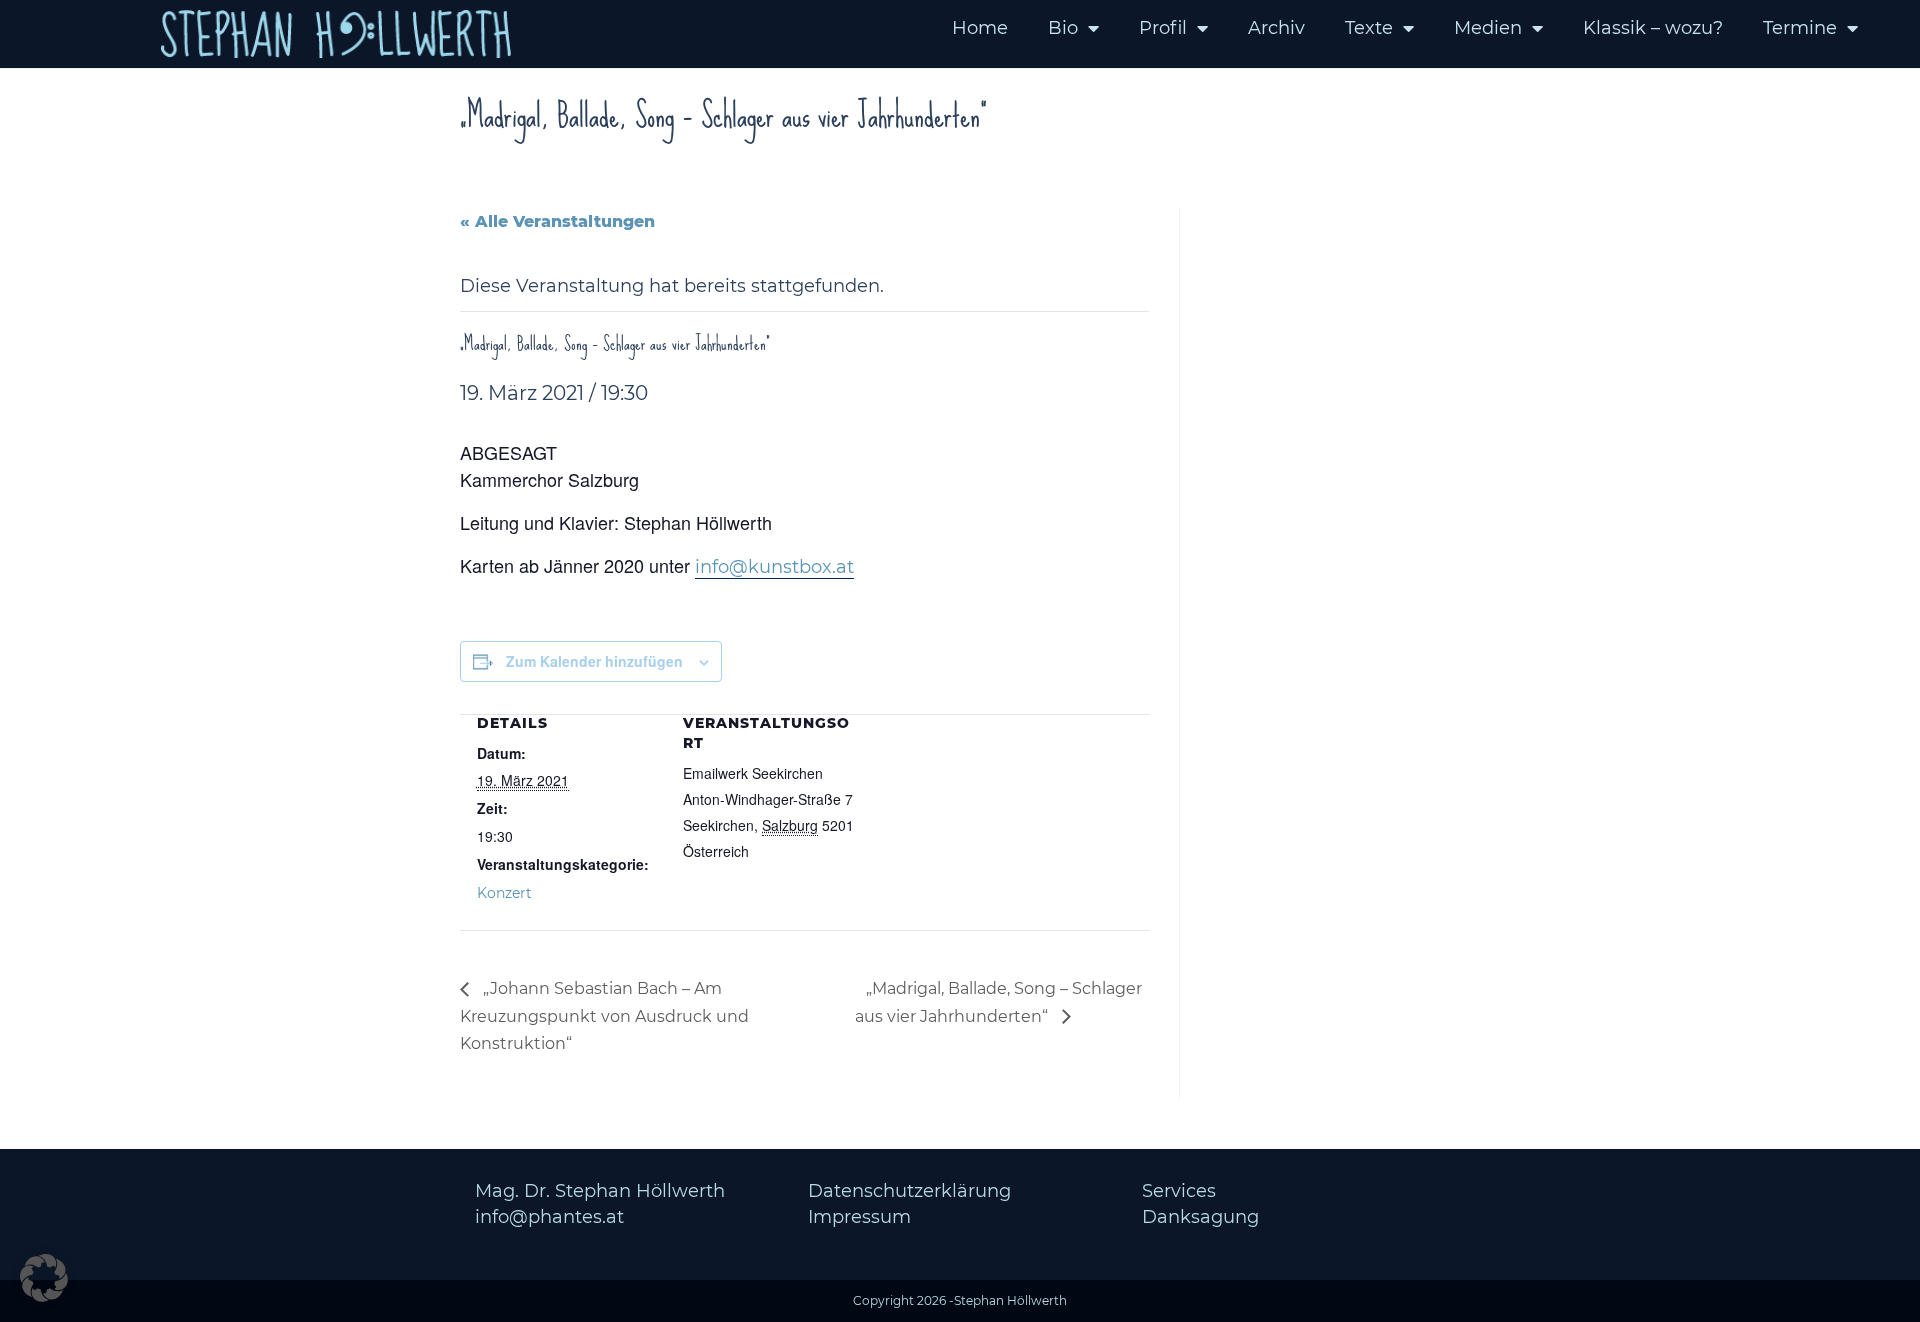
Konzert (504, 893)
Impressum (859, 1217)
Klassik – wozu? (1653, 28)
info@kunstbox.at (774, 567)
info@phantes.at (549, 1217)
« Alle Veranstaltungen (557, 221)
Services (1179, 1191)
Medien (1488, 28)
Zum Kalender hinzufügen (594, 661)
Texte (1369, 28)
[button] (44, 1278)
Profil (1163, 28)
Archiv (1276, 28)
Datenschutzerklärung (909, 1191)
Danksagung (1200, 1217)
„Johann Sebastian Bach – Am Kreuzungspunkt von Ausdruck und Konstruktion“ (604, 1016)
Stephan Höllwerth (1010, 1300)
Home (980, 28)
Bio (1063, 28)
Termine (1800, 28)
